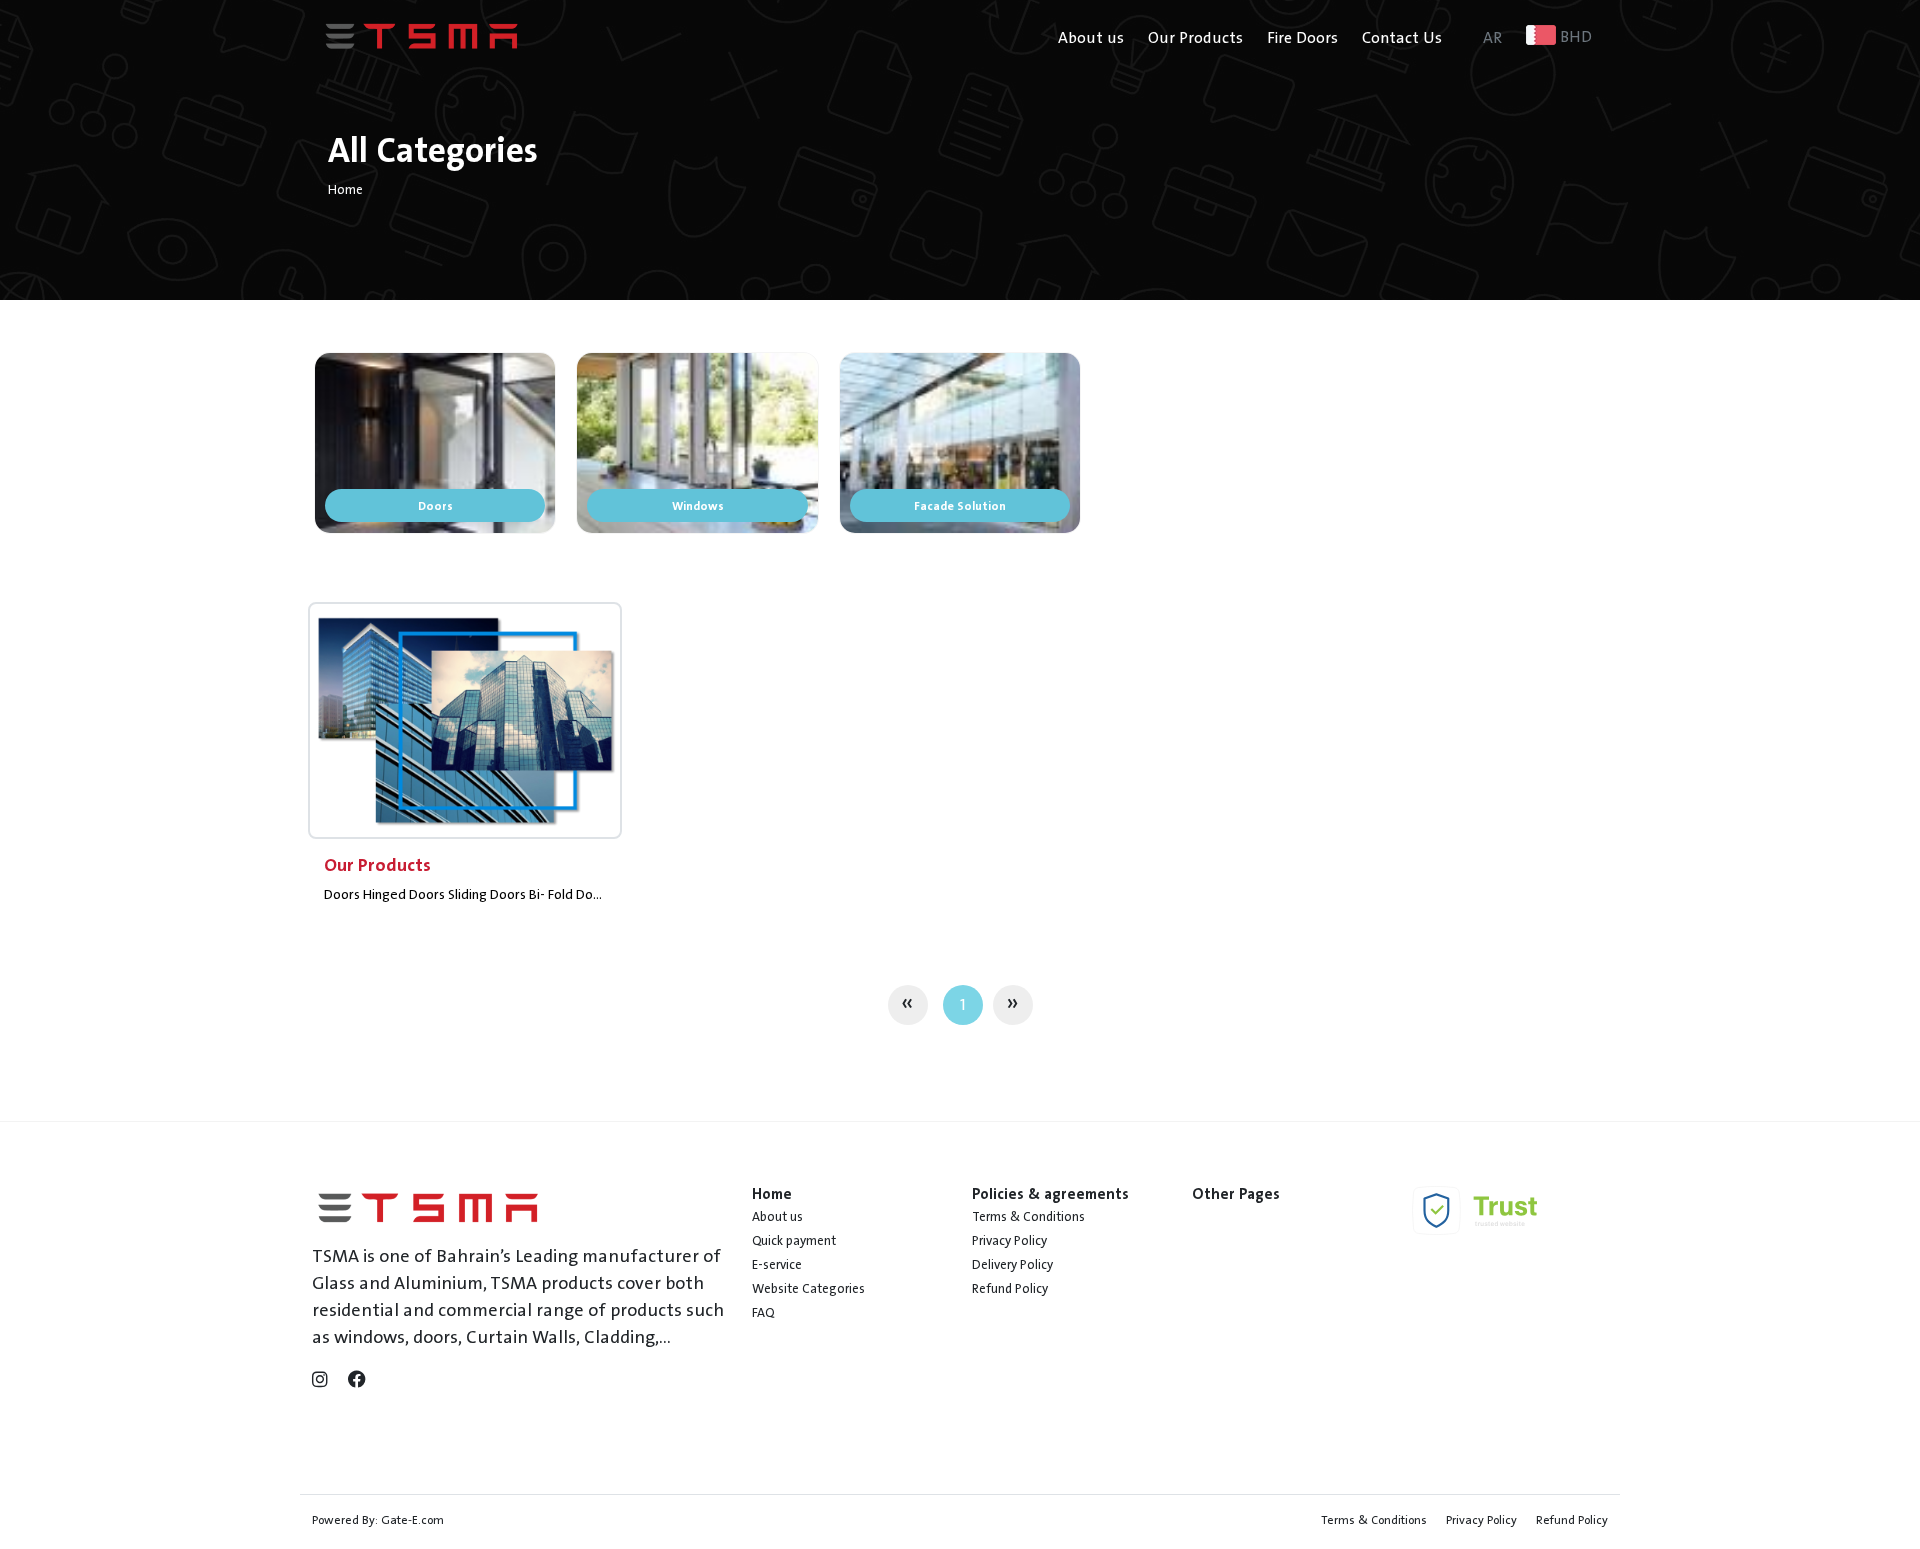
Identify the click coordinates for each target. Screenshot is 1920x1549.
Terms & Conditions (1028, 1217)
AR (1492, 38)
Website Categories (808, 1289)
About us (1091, 38)
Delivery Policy (1012, 1265)
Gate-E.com (412, 1520)
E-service (777, 1265)
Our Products (1195, 38)
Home (345, 190)
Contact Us (1402, 38)
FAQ (763, 1313)
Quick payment (794, 1241)
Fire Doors (1302, 38)
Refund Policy (1010, 1289)
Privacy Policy (1009, 1241)
